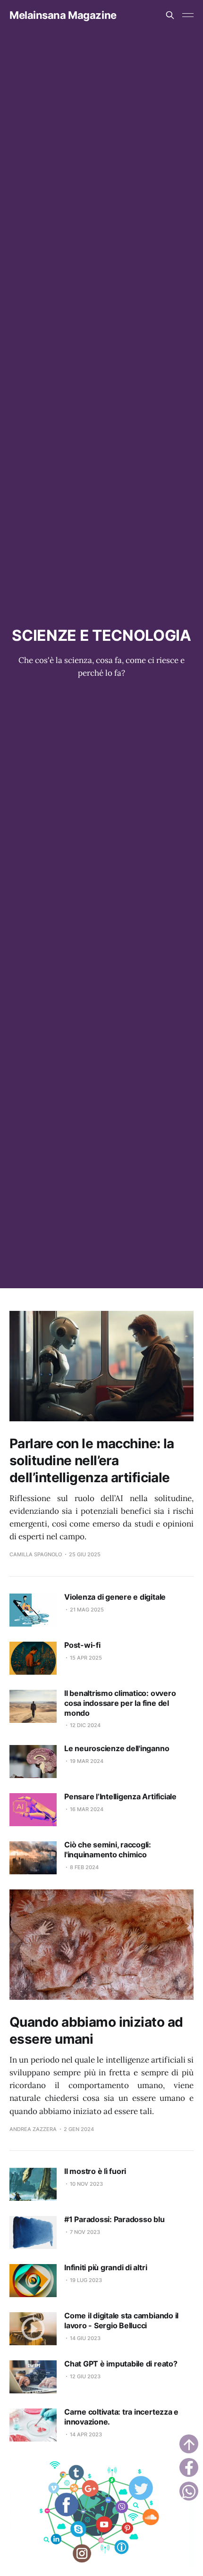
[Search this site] (170, 15)
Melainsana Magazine (63, 15)
